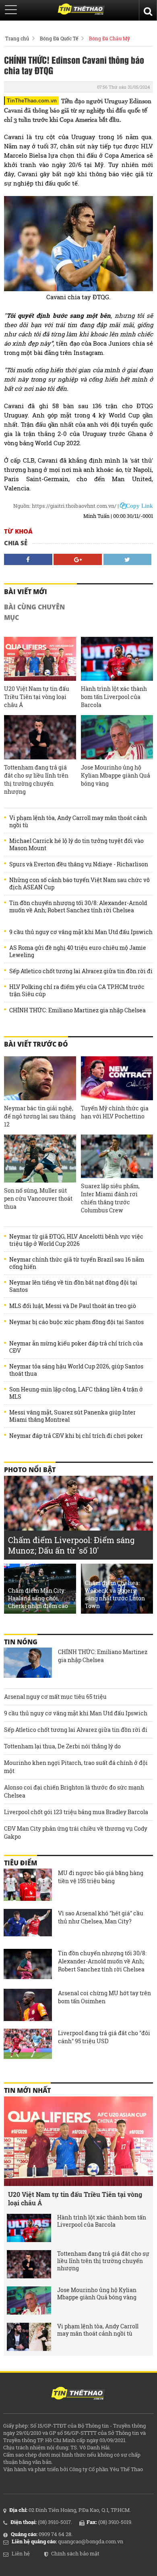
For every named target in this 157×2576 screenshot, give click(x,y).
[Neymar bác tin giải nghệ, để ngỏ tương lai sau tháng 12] (40, 1078)
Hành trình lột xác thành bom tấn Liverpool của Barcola (114, 697)
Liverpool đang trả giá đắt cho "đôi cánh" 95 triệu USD (104, 2037)
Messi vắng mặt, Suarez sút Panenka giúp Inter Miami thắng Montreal (72, 1416)
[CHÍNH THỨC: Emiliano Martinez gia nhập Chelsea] (28, 1664)
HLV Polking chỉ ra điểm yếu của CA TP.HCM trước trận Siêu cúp (77, 991)
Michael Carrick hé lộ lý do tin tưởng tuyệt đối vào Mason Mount (76, 845)
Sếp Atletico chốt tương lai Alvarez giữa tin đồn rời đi (81, 971)
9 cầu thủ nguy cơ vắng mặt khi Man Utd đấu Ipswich (81, 932)
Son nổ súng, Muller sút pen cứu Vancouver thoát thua (38, 1198)
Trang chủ (17, 38)
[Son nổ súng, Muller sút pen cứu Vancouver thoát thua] (40, 1158)
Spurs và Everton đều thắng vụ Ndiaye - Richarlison (79, 864)
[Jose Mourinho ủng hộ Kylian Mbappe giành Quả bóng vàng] (117, 737)
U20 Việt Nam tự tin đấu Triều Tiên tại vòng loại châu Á (37, 697)
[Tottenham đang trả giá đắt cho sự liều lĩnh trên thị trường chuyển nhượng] (40, 737)
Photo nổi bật (30, 1470)
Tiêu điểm (21, 1863)
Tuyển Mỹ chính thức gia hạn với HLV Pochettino (115, 1112)
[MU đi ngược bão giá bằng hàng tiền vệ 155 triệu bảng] (28, 1885)
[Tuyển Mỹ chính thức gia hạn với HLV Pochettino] (117, 1078)
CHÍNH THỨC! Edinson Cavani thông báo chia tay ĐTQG (74, 65)
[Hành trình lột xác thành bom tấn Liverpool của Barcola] (117, 659)
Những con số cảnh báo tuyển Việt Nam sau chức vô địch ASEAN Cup (80, 884)
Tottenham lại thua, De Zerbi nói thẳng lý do (62, 1746)
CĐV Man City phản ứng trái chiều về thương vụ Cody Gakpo (76, 1832)
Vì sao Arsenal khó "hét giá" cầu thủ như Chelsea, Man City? (101, 1917)
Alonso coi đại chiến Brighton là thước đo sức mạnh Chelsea (74, 1791)
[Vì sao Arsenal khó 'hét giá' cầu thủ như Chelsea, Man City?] (28, 1925)
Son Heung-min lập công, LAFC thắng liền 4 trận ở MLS (76, 1393)
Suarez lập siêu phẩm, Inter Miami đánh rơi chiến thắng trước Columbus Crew (110, 1198)
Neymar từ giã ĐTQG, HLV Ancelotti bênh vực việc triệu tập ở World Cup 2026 (76, 1240)
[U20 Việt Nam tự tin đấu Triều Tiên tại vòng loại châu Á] (40, 659)
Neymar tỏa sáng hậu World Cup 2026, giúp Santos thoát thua (76, 1370)
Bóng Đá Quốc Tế (59, 38)
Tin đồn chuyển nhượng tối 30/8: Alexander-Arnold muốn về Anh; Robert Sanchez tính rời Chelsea (78, 907)
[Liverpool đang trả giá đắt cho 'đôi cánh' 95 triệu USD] (28, 2045)
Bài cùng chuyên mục (34, 612)
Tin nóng (21, 1642)
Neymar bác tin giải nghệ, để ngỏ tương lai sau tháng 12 (40, 1116)
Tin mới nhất (27, 2090)
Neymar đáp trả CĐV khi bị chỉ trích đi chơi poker (76, 1436)
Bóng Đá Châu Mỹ (109, 38)
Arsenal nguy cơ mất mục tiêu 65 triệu (55, 1697)
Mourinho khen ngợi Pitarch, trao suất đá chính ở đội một (76, 1767)
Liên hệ (21, 2553)
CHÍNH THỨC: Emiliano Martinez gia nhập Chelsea (77, 1010)
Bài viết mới (26, 592)
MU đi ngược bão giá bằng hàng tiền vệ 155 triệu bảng (101, 1877)
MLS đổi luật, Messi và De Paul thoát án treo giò (73, 1306)
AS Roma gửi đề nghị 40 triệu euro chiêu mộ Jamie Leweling (78, 951)
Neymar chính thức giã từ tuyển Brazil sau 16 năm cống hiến (77, 1263)
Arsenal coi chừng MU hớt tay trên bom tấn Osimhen (104, 1997)
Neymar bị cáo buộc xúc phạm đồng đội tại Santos (76, 1322)
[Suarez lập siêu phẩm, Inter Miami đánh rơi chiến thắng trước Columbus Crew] (117, 1156)
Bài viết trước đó (36, 1044)
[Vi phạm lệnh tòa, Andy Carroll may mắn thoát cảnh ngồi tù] (29, 2337)
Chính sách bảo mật (75, 2553)
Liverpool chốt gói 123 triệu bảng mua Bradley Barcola (76, 1812)
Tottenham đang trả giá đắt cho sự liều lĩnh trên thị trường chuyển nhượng (36, 779)
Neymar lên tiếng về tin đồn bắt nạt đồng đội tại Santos (73, 1286)
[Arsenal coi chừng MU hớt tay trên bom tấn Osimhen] (28, 2005)
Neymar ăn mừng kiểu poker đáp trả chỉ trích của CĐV (76, 1347)
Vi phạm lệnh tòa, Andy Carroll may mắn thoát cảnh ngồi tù (78, 822)
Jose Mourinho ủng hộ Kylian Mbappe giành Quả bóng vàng (116, 775)
